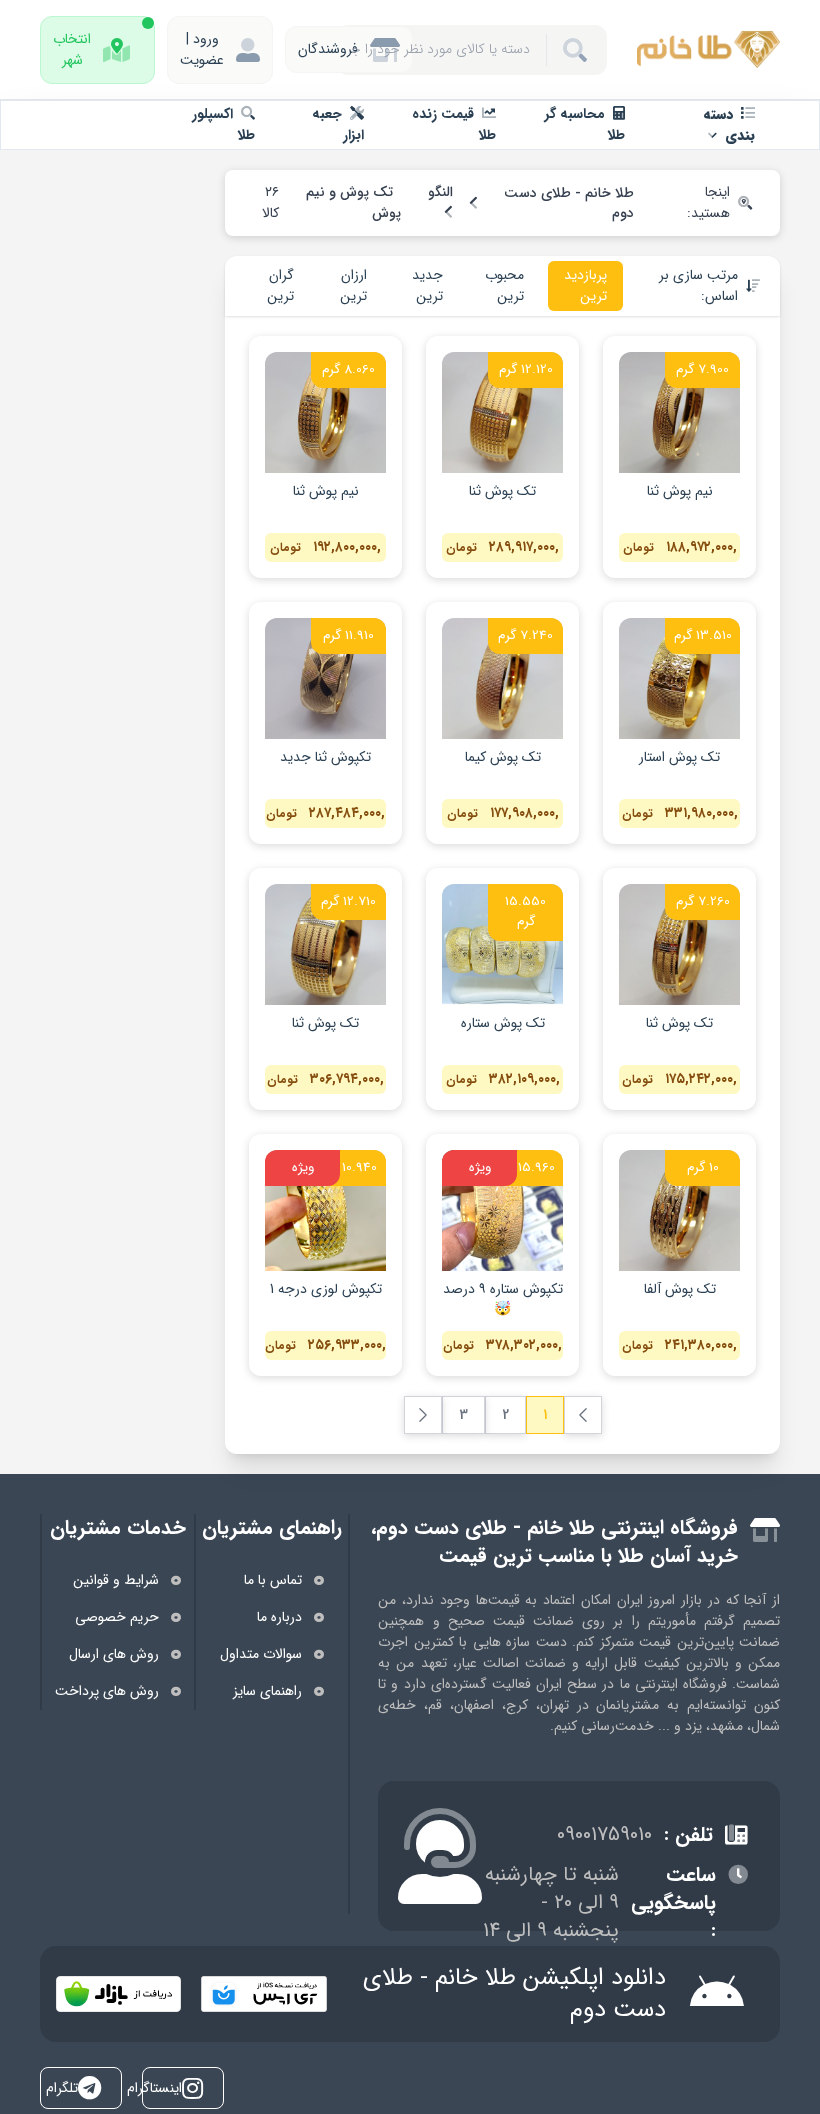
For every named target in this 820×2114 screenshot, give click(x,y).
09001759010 (604, 1835)
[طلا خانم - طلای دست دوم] (707, 49)
